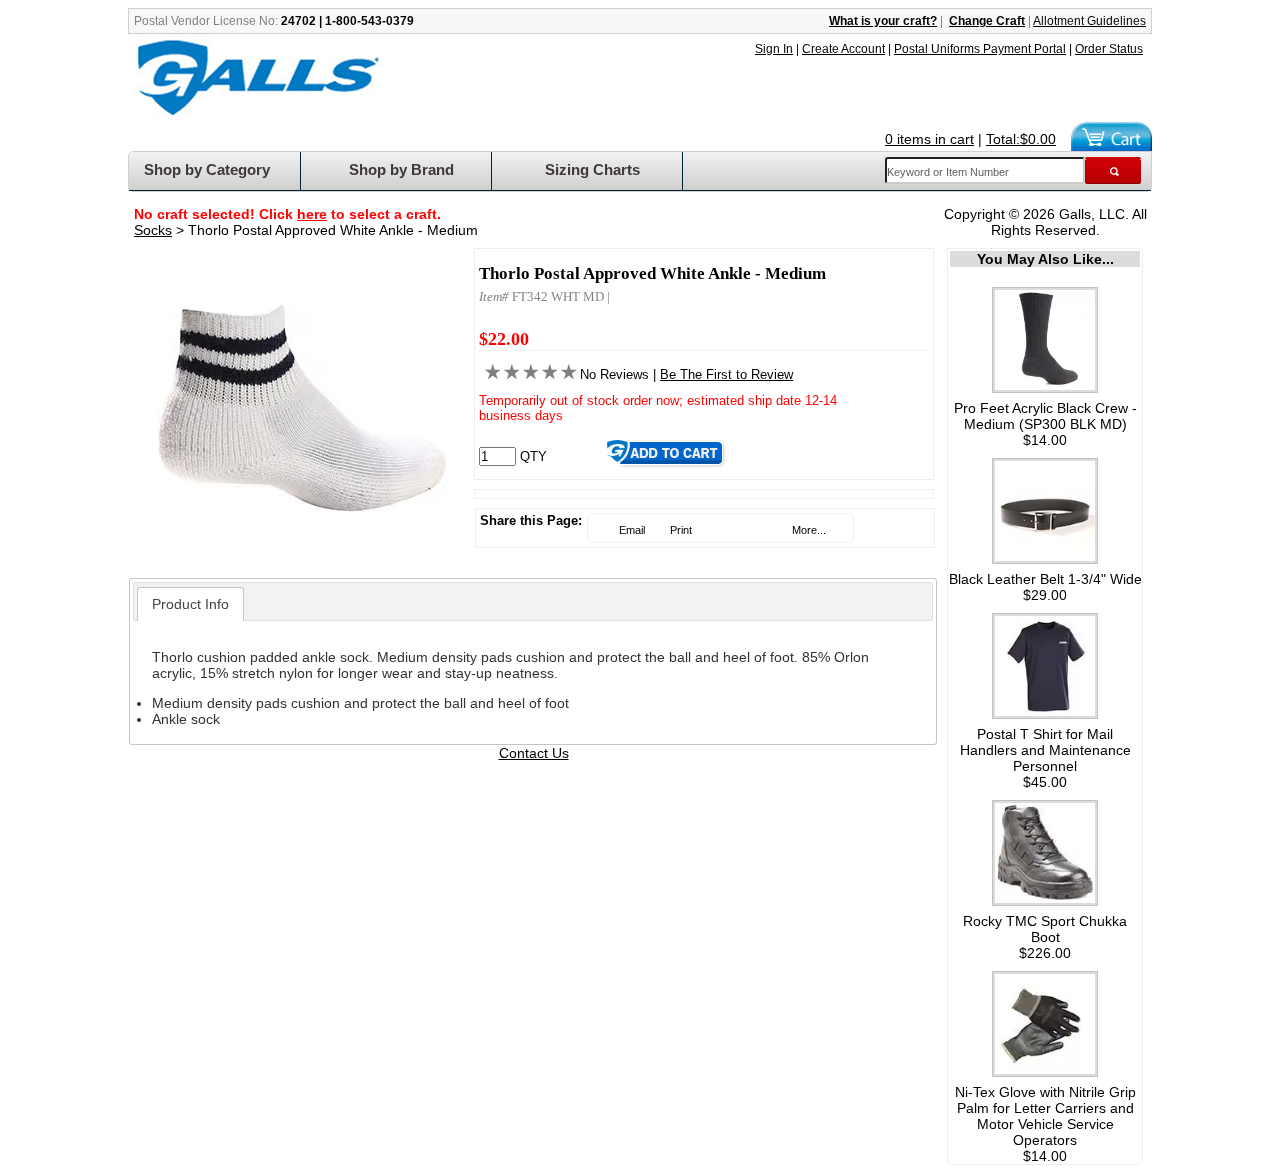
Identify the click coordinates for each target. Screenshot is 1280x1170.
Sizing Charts (592, 169)
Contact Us (534, 753)
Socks (153, 230)
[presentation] (190, 604)
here (312, 214)
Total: (1021, 139)
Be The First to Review (726, 374)
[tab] (190, 604)
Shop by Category (207, 169)
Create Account (843, 49)
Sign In (774, 49)
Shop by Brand (401, 169)
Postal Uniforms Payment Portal (980, 49)
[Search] (1113, 170)
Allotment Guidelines (1089, 21)
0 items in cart (929, 139)
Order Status (1109, 49)
